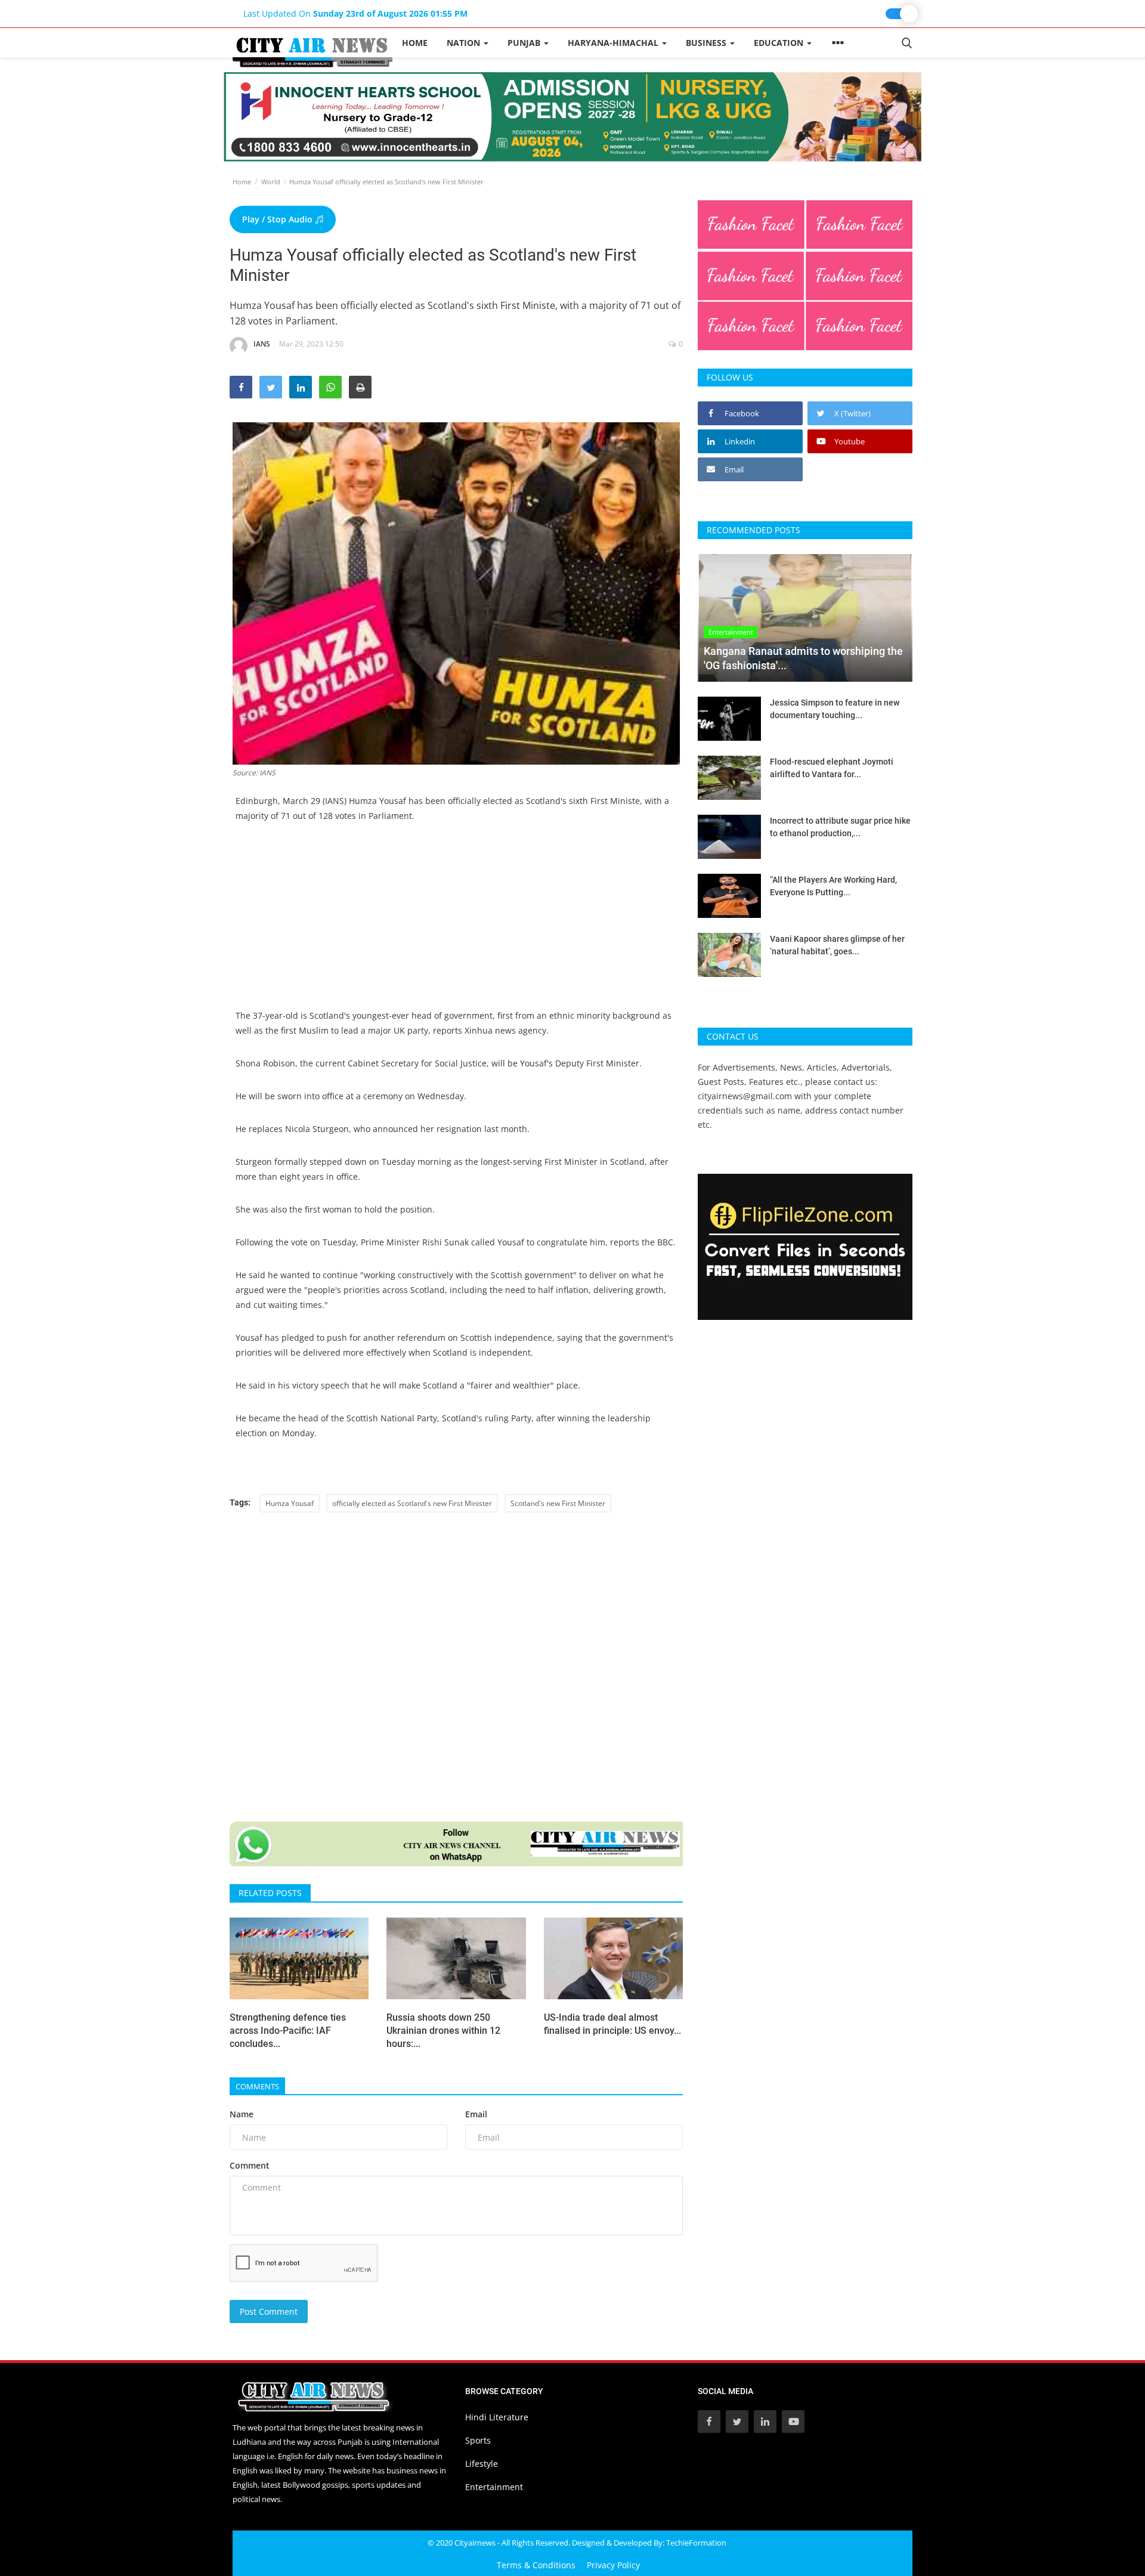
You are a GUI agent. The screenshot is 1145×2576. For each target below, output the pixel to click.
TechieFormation (696, 2543)
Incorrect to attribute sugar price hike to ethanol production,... (840, 827)
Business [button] (707, 43)
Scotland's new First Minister (558, 1503)
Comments (257, 2086)
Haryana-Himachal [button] (614, 43)
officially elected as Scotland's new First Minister (412, 1503)
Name (242, 2114)
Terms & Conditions (536, 2565)
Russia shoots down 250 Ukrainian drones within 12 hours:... (443, 2031)
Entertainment (494, 2487)
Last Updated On (355, 13)
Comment (250, 2165)
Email (476, 2114)
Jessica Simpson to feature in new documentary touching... (835, 709)
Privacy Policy (613, 2565)
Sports (478, 2440)
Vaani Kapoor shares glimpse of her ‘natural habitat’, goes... (837, 945)
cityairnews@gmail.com (745, 1096)
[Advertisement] (456, 924)
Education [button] (780, 43)
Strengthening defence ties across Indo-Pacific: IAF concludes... (288, 2031)
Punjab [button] (525, 43)
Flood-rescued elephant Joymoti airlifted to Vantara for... (832, 768)
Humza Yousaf (290, 1503)
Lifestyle (482, 2464)
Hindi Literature (497, 2417)
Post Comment (269, 2311)
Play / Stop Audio (278, 219)
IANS (262, 344)
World (271, 182)
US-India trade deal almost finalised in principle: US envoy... (612, 2024)
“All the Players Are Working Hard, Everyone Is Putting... (833, 886)
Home (415, 43)
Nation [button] (465, 43)
